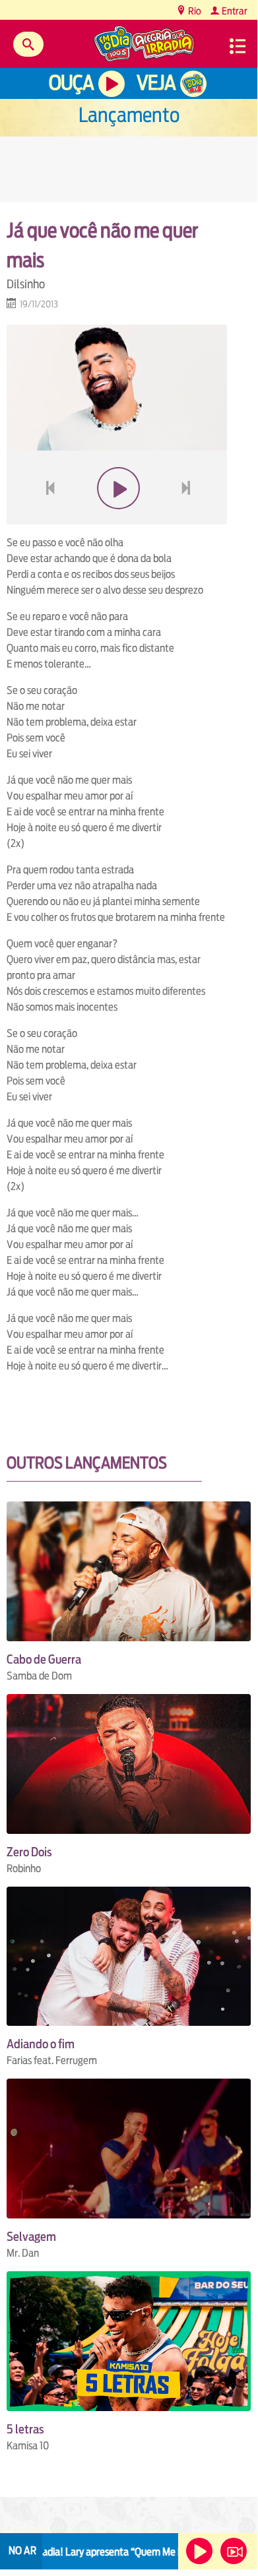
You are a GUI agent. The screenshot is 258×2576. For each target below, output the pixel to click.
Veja (156, 83)
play (117, 519)
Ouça (71, 83)
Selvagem (31, 2237)
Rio (194, 11)
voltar (46, 519)
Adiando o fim (41, 2044)
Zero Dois (29, 1852)
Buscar (28, 44)
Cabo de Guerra (44, 1659)
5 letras (25, 2429)
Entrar (234, 11)
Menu (238, 46)
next (188, 519)
